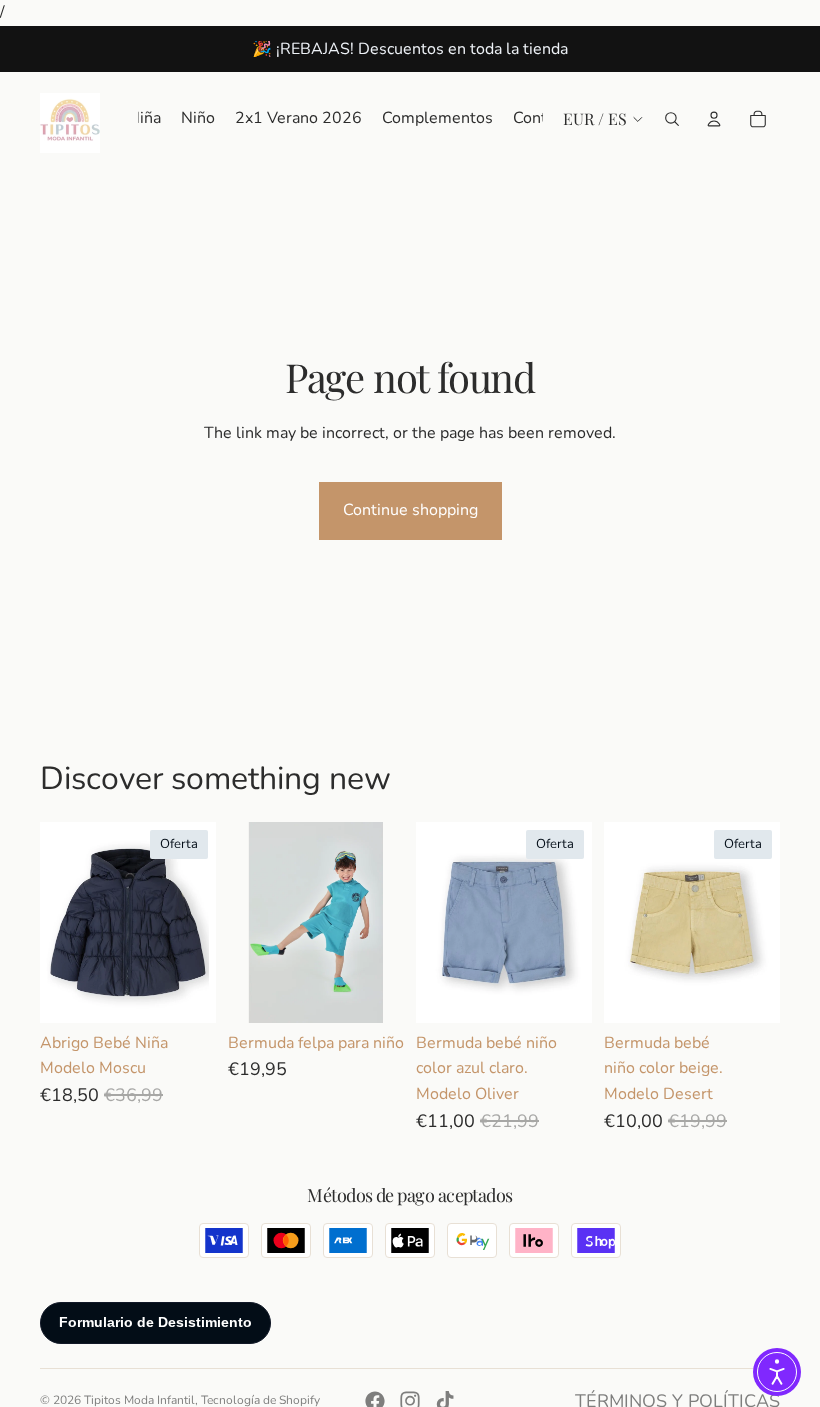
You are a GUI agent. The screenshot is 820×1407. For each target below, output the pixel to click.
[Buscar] (672, 118)
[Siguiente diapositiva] (382, 922)
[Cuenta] (714, 118)
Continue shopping (410, 510)
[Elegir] (185, 992)
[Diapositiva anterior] (250, 922)
